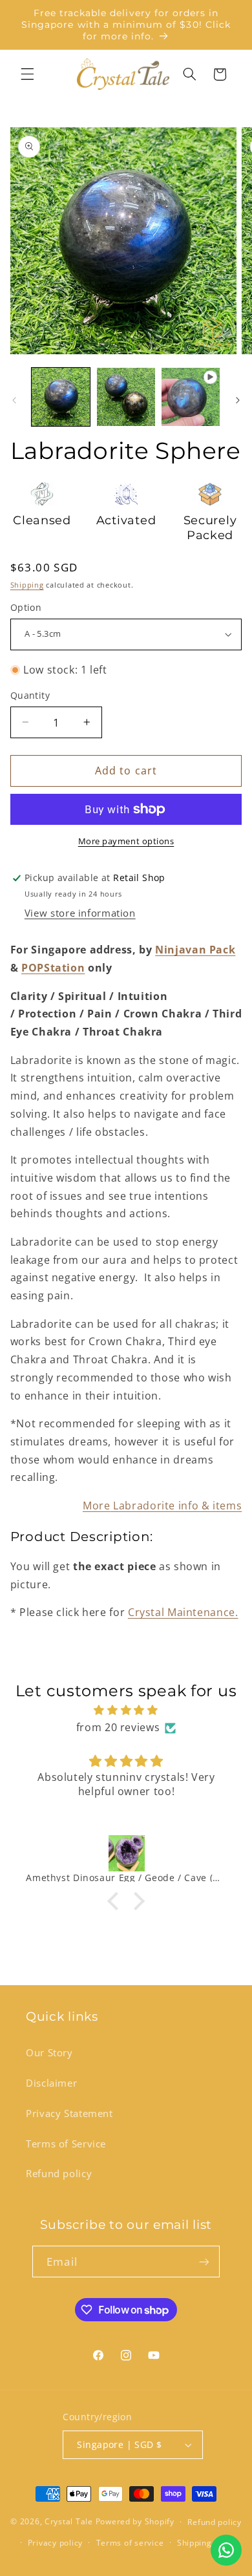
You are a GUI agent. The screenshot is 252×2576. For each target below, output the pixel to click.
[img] (126, 1710)
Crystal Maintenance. (183, 1612)
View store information (80, 913)
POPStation (53, 968)
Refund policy (59, 2173)
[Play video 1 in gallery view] (191, 397)
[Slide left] (14, 400)
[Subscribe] (204, 2262)
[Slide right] (238, 400)
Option (26, 607)
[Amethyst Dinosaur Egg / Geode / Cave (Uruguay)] (126, 1853)
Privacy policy (55, 2543)
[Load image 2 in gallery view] (126, 397)
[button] (27, 74)
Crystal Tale (69, 2521)
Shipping (27, 585)
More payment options (126, 841)
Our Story (49, 2052)
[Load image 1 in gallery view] (61, 397)
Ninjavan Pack (195, 950)
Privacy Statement (69, 2113)
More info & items (162, 1506)
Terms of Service (66, 2144)
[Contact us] (226, 2550)
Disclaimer (51, 2083)
